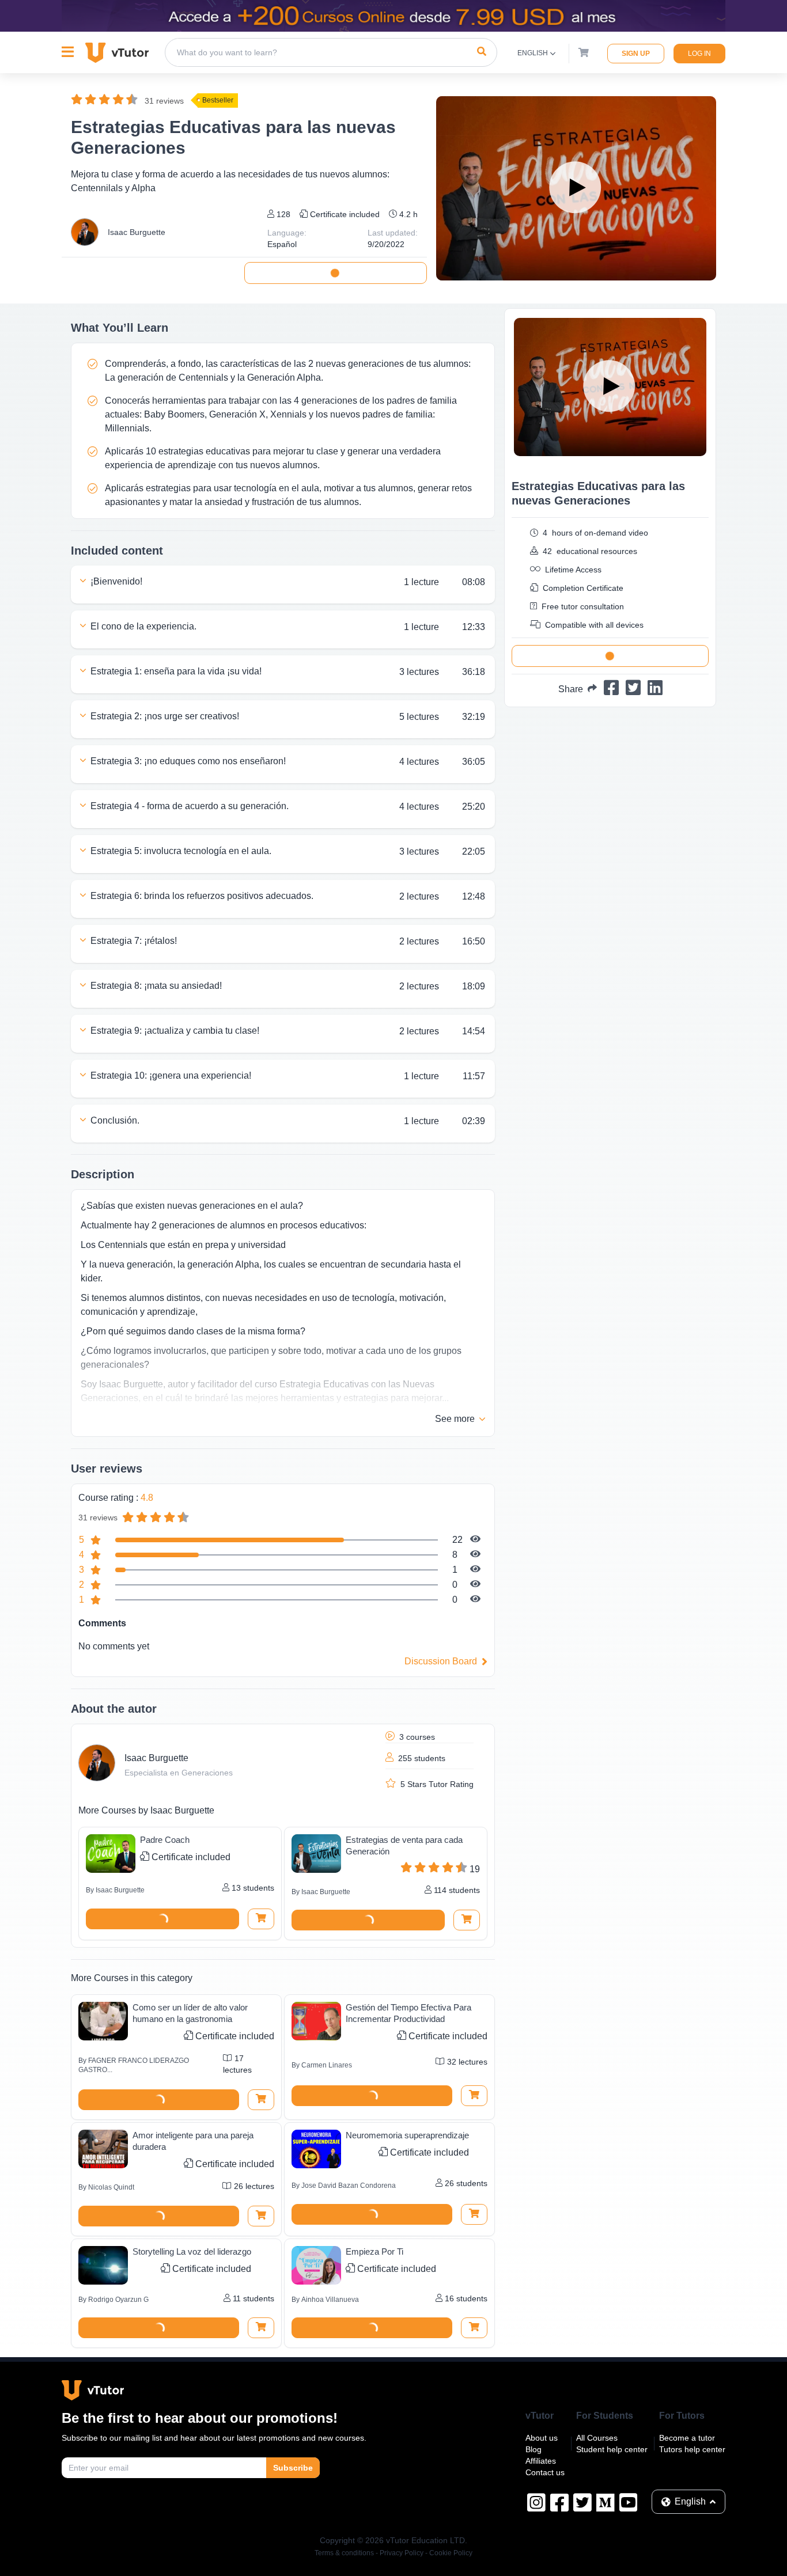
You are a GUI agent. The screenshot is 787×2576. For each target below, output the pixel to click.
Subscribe (293, 2468)
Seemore (455, 1419)
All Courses (597, 2438)
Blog (534, 2449)
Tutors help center (692, 2449)
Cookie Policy (451, 2553)
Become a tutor (687, 2438)
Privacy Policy (402, 2553)
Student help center (612, 2449)
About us (542, 2438)
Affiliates (541, 2461)
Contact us (545, 2472)
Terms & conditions (344, 2553)
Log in (699, 54)
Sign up (636, 54)
